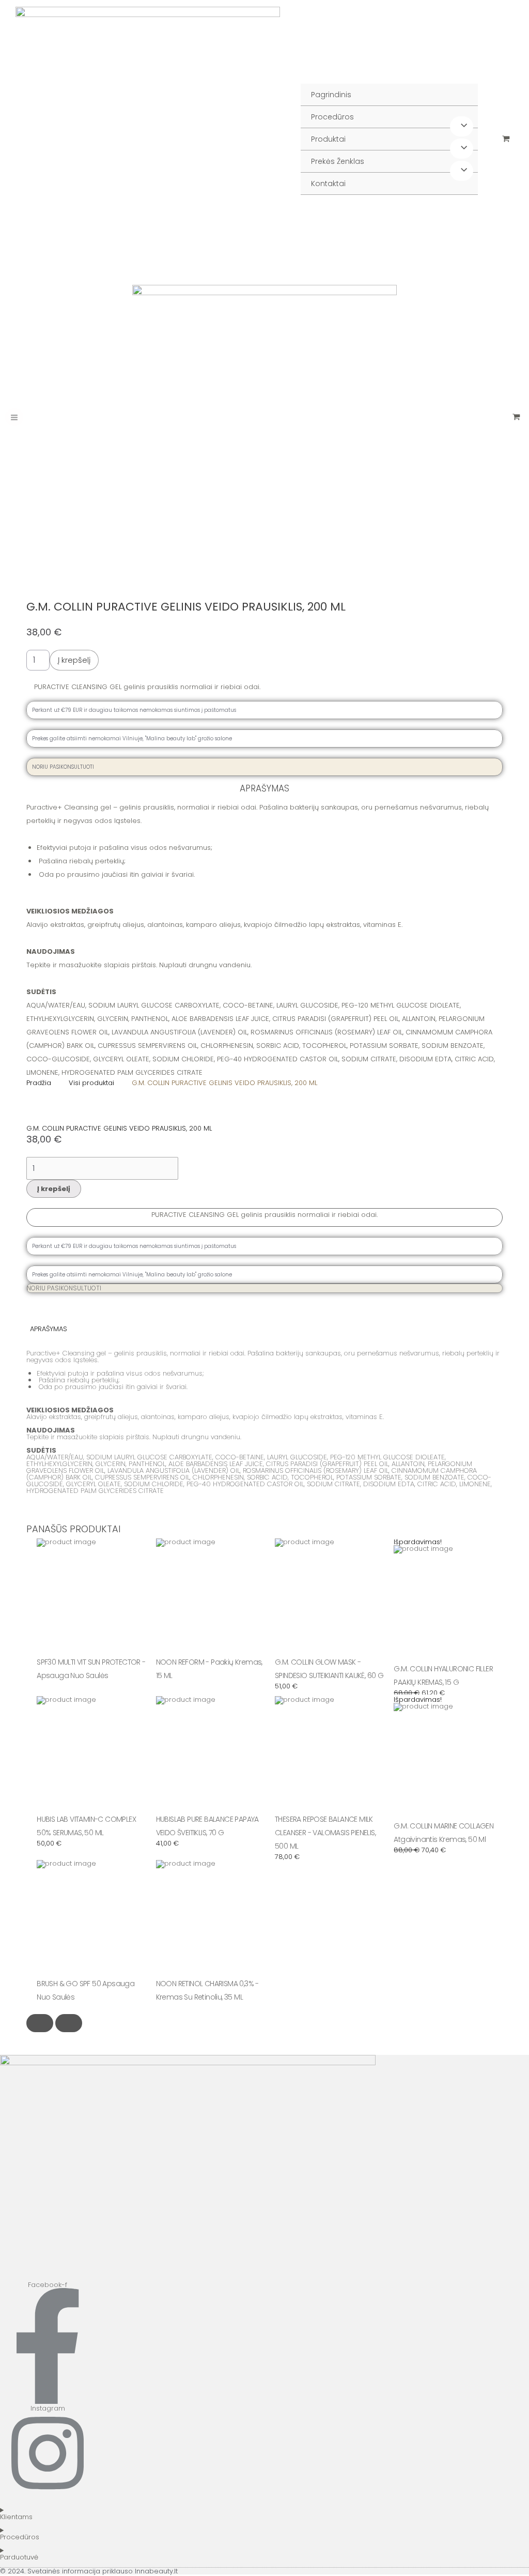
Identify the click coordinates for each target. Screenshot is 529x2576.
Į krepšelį (74, 660)
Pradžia (39, 1083)
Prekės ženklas (338, 161)
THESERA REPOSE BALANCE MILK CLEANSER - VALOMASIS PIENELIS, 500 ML (325, 1833)
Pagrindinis (331, 95)
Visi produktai (91, 1083)
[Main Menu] (14, 417)
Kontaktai (328, 184)
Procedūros (332, 117)
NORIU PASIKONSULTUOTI (64, 1288)
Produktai (328, 139)
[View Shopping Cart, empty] (506, 139)
